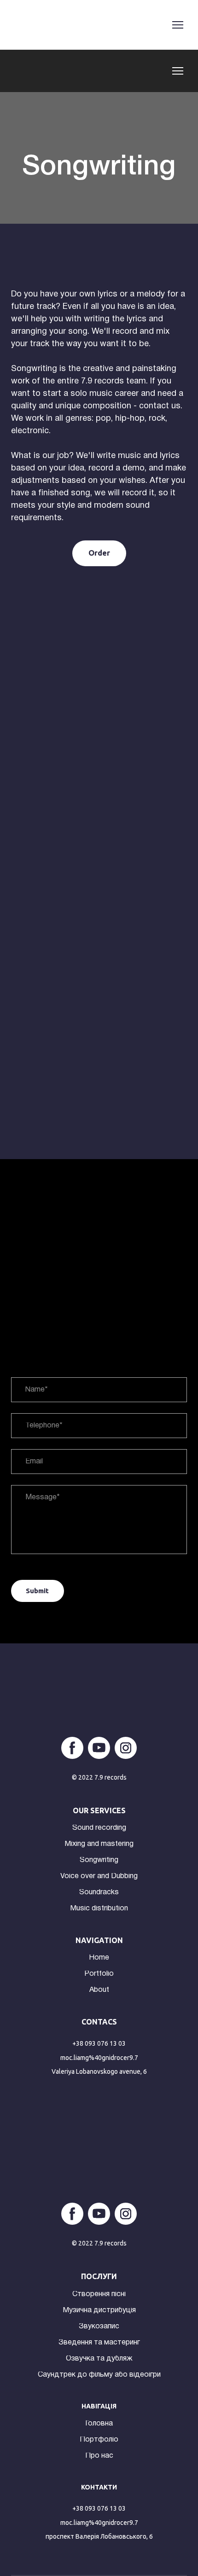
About (99, 1990)
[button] (99, 553)
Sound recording (99, 1828)
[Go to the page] (29, 71)
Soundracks (99, 1892)
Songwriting (99, 1860)
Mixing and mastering (99, 1844)
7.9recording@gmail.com (99, 2058)
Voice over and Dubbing (99, 1876)
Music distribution (99, 1909)
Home (99, 1958)
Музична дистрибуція (99, 2310)
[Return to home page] (23, 25)
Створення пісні (99, 2294)
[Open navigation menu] (178, 25)
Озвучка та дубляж (99, 2359)
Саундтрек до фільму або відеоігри (99, 2375)
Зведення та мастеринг (99, 2343)
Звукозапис (99, 2327)
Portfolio (99, 1974)
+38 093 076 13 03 (99, 2043)
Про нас (99, 2456)
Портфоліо (99, 2440)
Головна (99, 2424)
